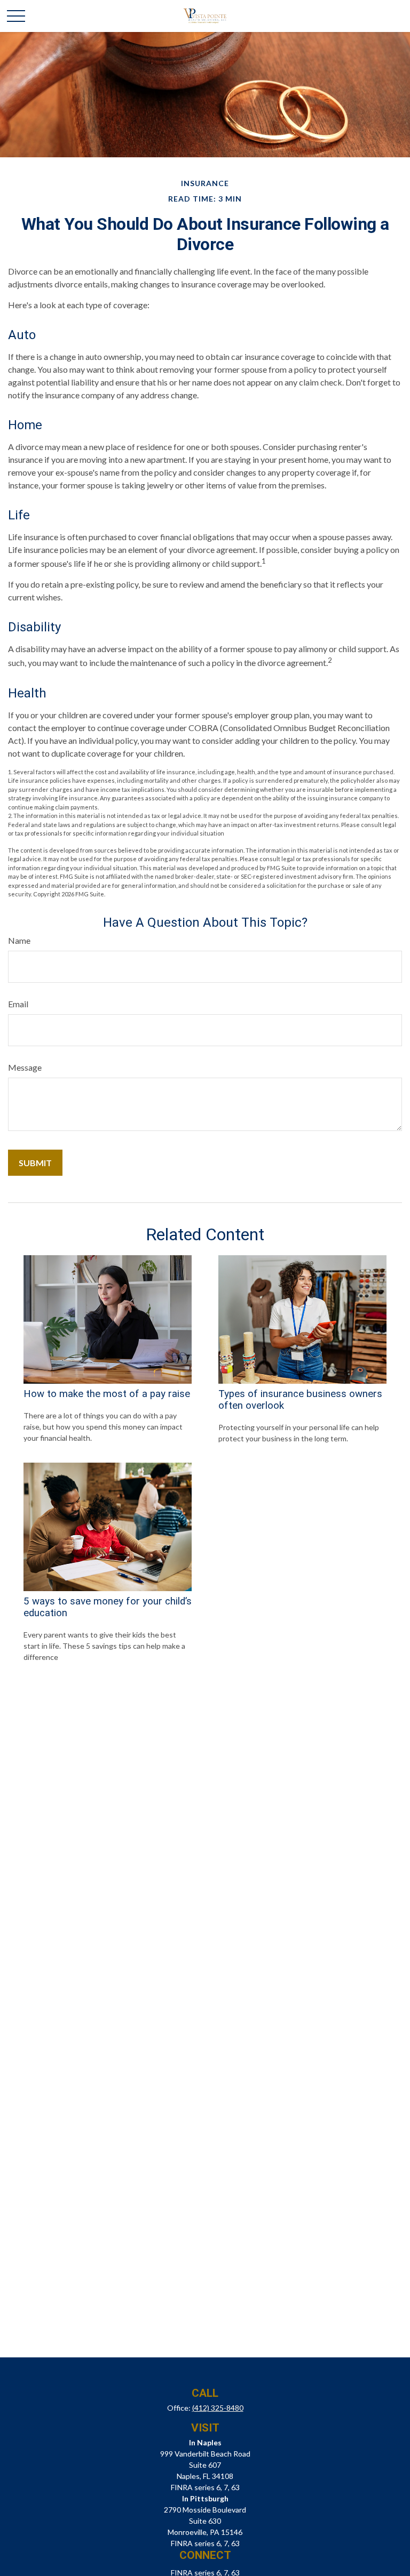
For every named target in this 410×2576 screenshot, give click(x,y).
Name (19, 940)
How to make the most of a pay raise (107, 1394)
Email (18, 1004)
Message (25, 1067)
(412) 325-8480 (218, 2408)
